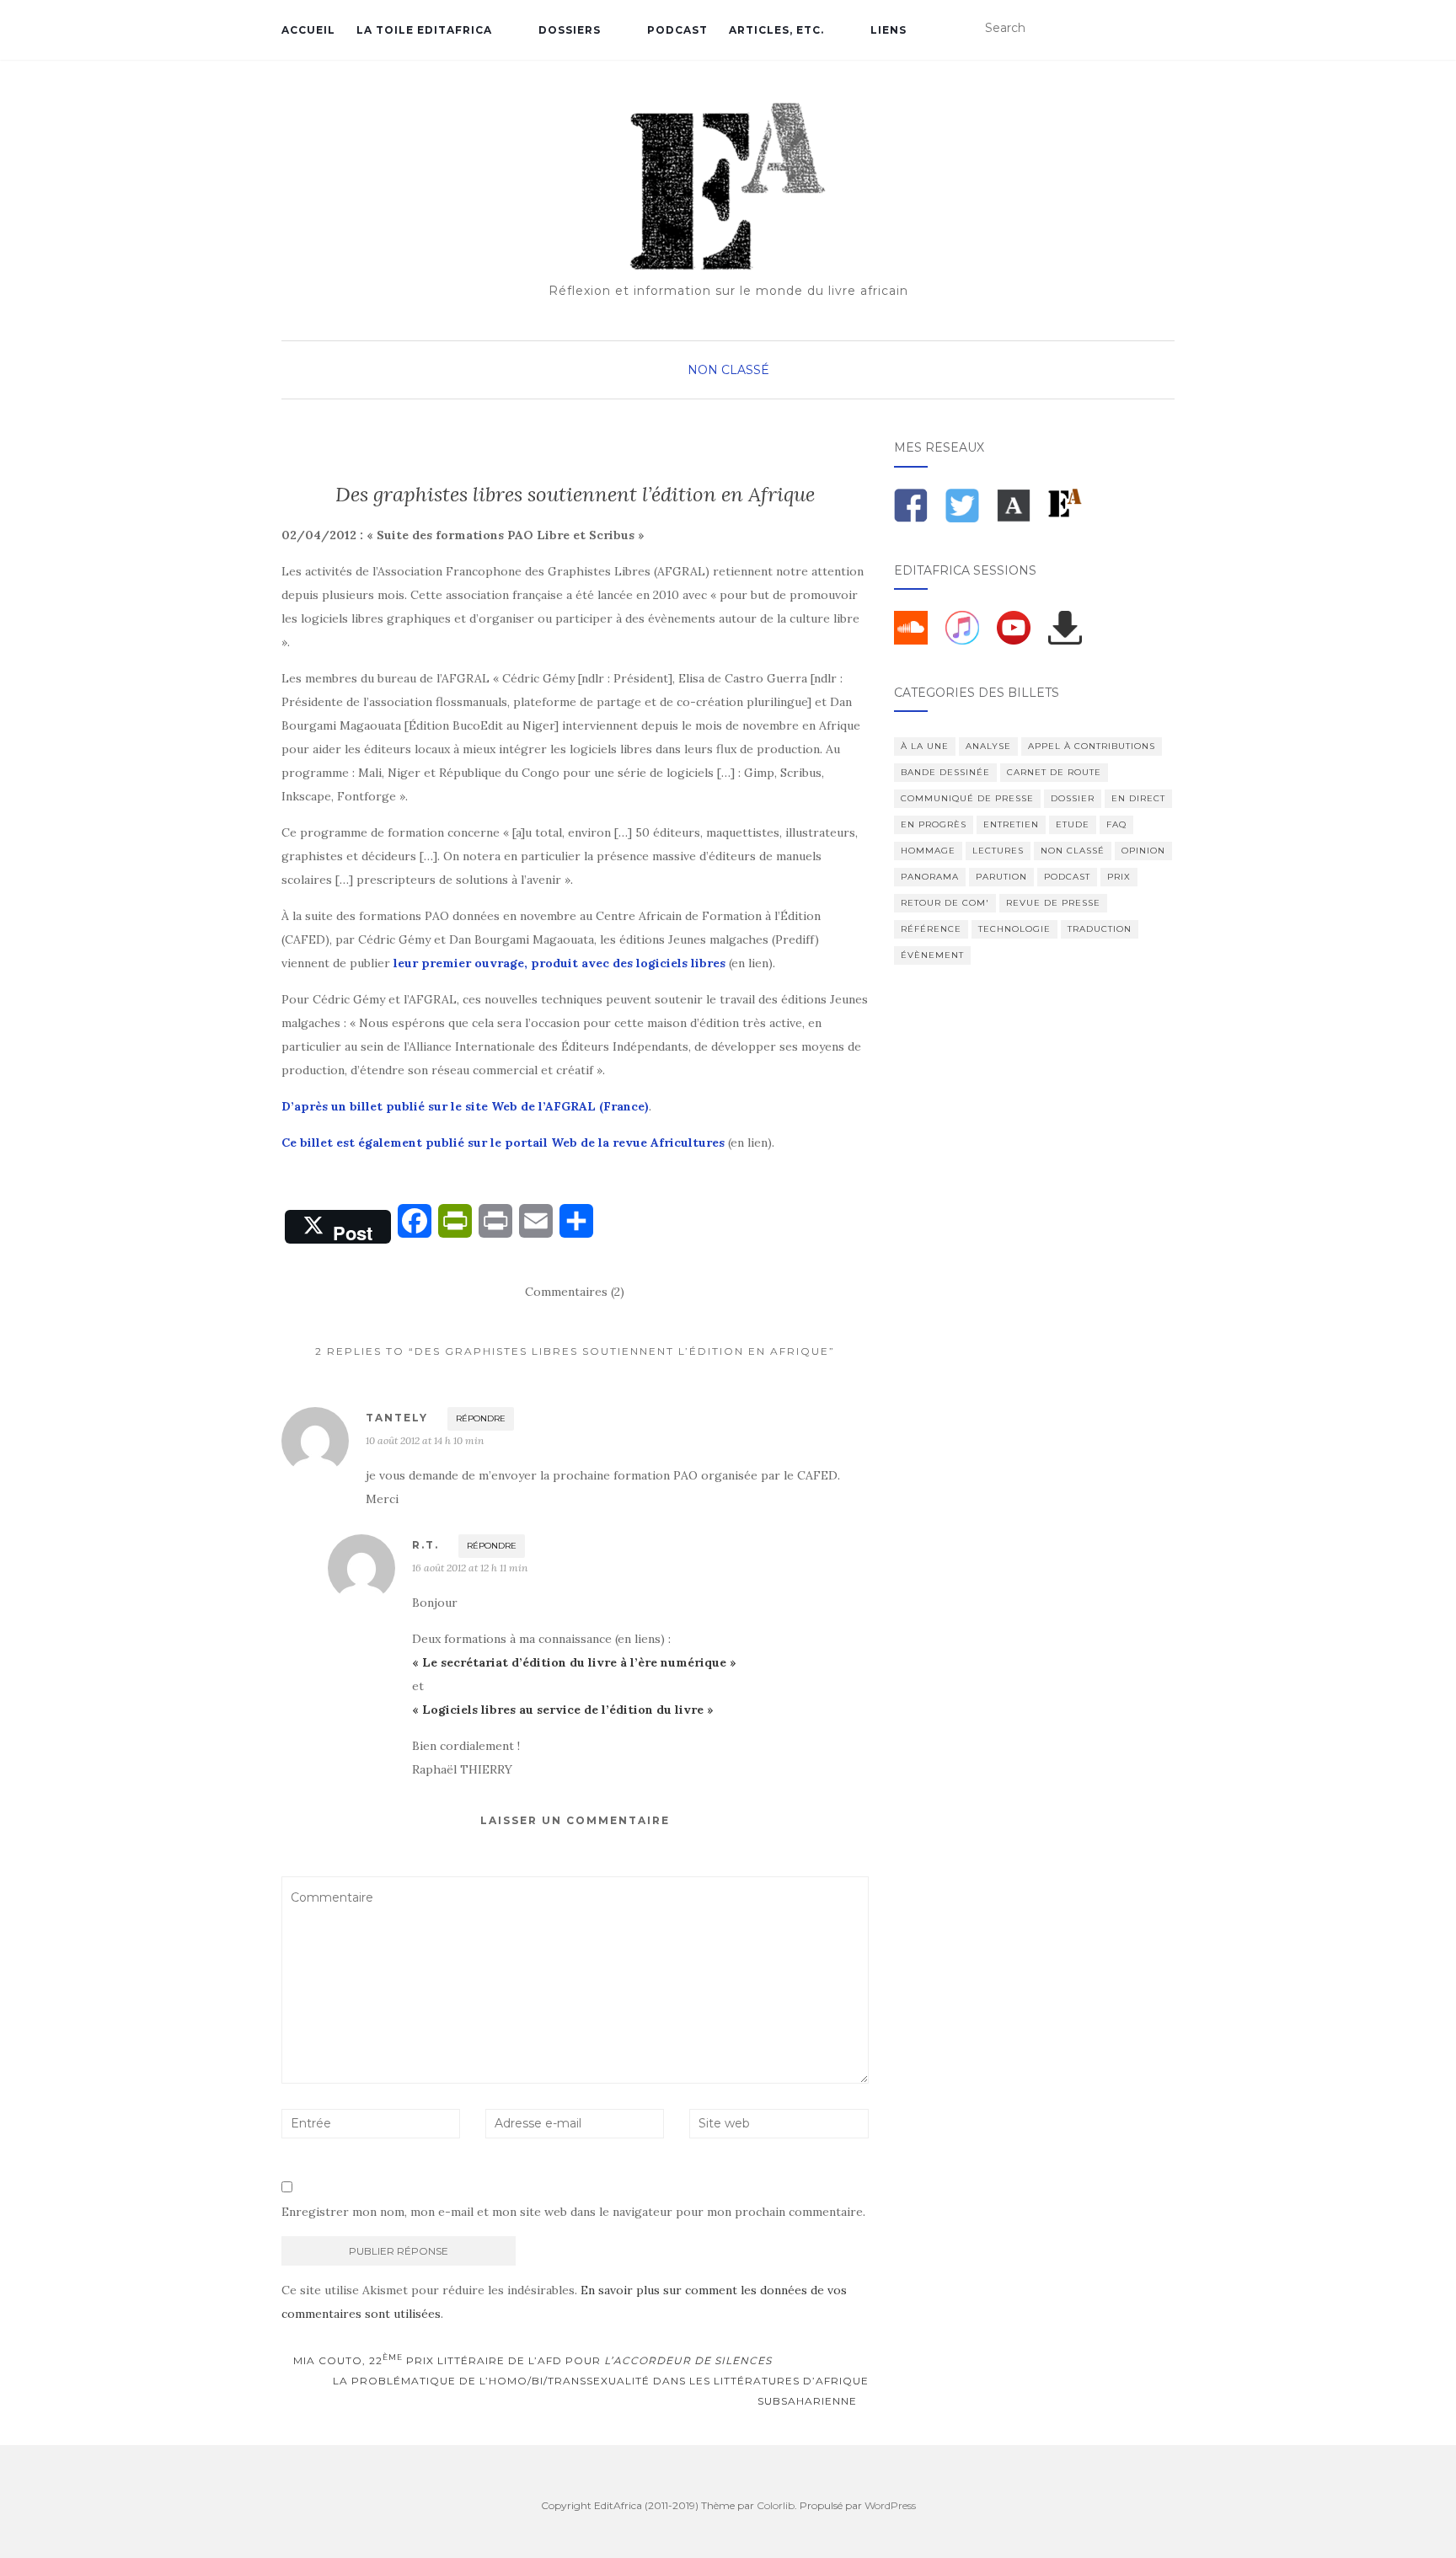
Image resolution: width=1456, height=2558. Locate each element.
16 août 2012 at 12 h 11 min (470, 1568)
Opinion (1143, 851)
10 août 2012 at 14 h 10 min (425, 1440)
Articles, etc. (776, 30)
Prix (1119, 877)
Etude (1073, 824)
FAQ (1116, 824)
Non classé (728, 370)
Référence (931, 929)
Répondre (481, 1418)
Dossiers (570, 30)
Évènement (932, 955)
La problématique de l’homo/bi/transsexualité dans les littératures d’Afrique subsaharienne (601, 2391)
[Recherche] (1164, 29)
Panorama (930, 877)
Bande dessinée (945, 772)
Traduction (1100, 929)
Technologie (1014, 929)
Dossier (1073, 798)
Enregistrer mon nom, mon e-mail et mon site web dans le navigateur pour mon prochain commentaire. (573, 2212)
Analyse (988, 746)
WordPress (890, 2505)
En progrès (934, 824)
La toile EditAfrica (424, 30)
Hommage (928, 851)
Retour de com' (945, 903)
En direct (1138, 798)
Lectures (998, 851)
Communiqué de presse (967, 798)
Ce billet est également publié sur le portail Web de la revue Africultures (503, 1143)
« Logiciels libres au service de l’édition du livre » (563, 1710)
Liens (889, 30)
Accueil (308, 30)
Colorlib (776, 2505)
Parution (1001, 877)
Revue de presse (1053, 903)
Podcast (677, 30)
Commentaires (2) (575, 1292)
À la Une (925, 746)
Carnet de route (1054, 772)
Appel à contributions (1092, 746)
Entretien (1011, 824)
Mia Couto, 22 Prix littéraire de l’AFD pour (531, 2360)
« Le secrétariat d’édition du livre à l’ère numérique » (574, 1662)
